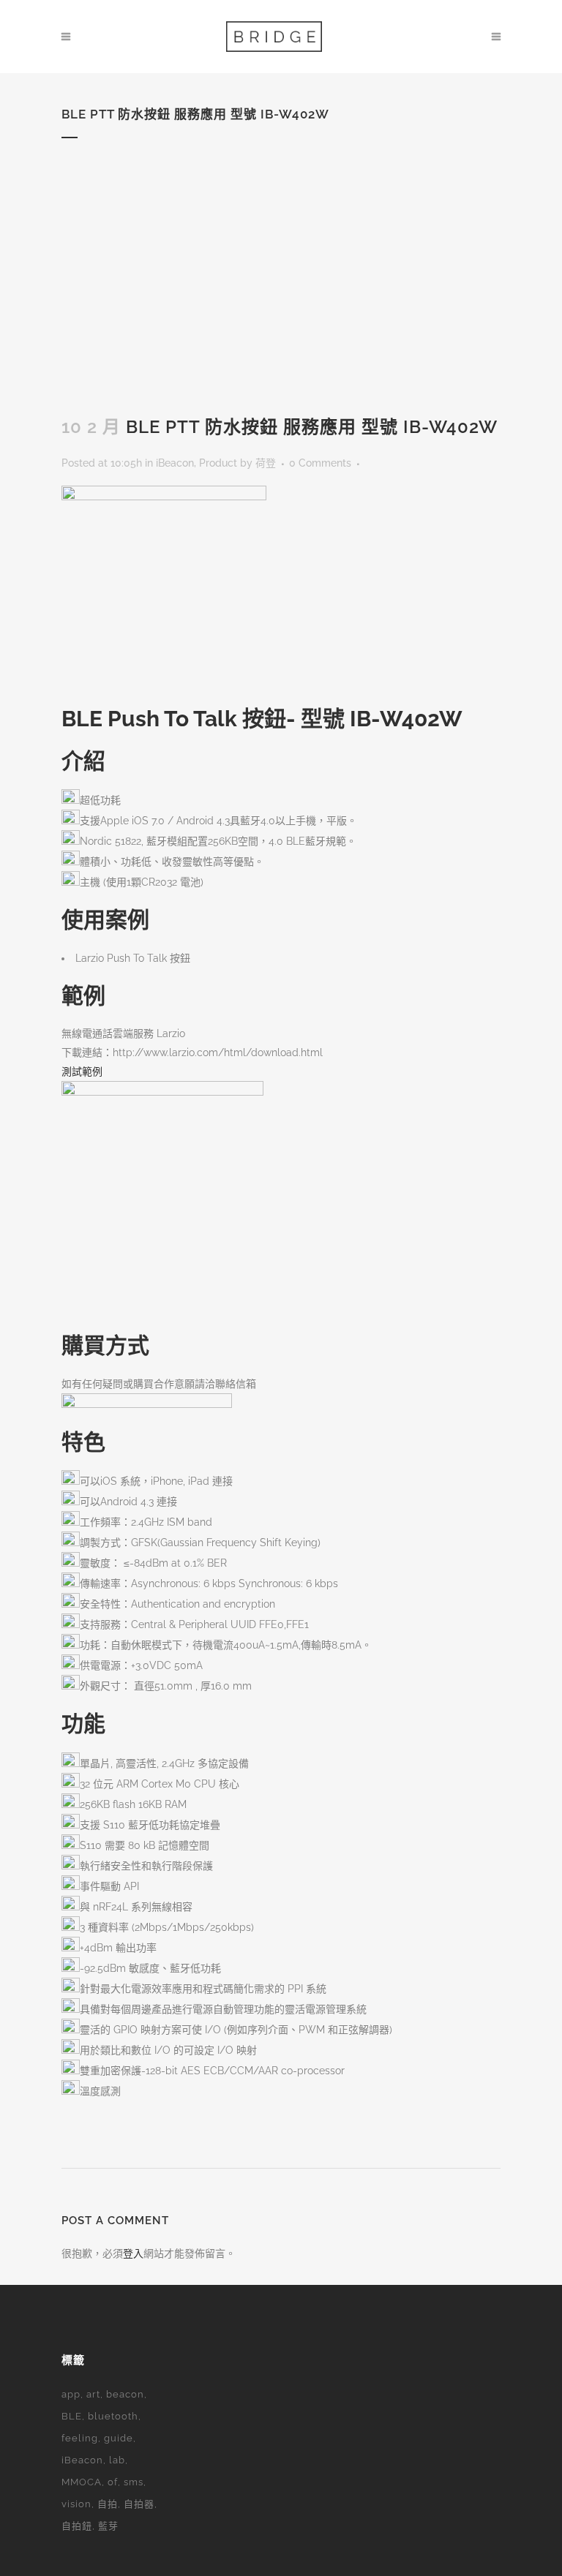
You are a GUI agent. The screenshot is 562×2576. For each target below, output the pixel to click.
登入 (133, 2253)
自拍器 (139, 2504)
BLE (72, 2416)
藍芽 (108, 2526)
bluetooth (113, 2416)
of (113, 2482)
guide (119, 2438)
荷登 (266, 463)
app (71, 2394)
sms (134, 2482)
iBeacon (175, 463)
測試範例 (82, 1072)
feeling (80, 2438)
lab (117, 2460)
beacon (125, 2394)
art (93, 2394)
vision (76, 2504)
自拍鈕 (77, 2526)
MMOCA (82, 2482)
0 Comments (320, 463)
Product (218, 463)
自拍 (108, 2504)
